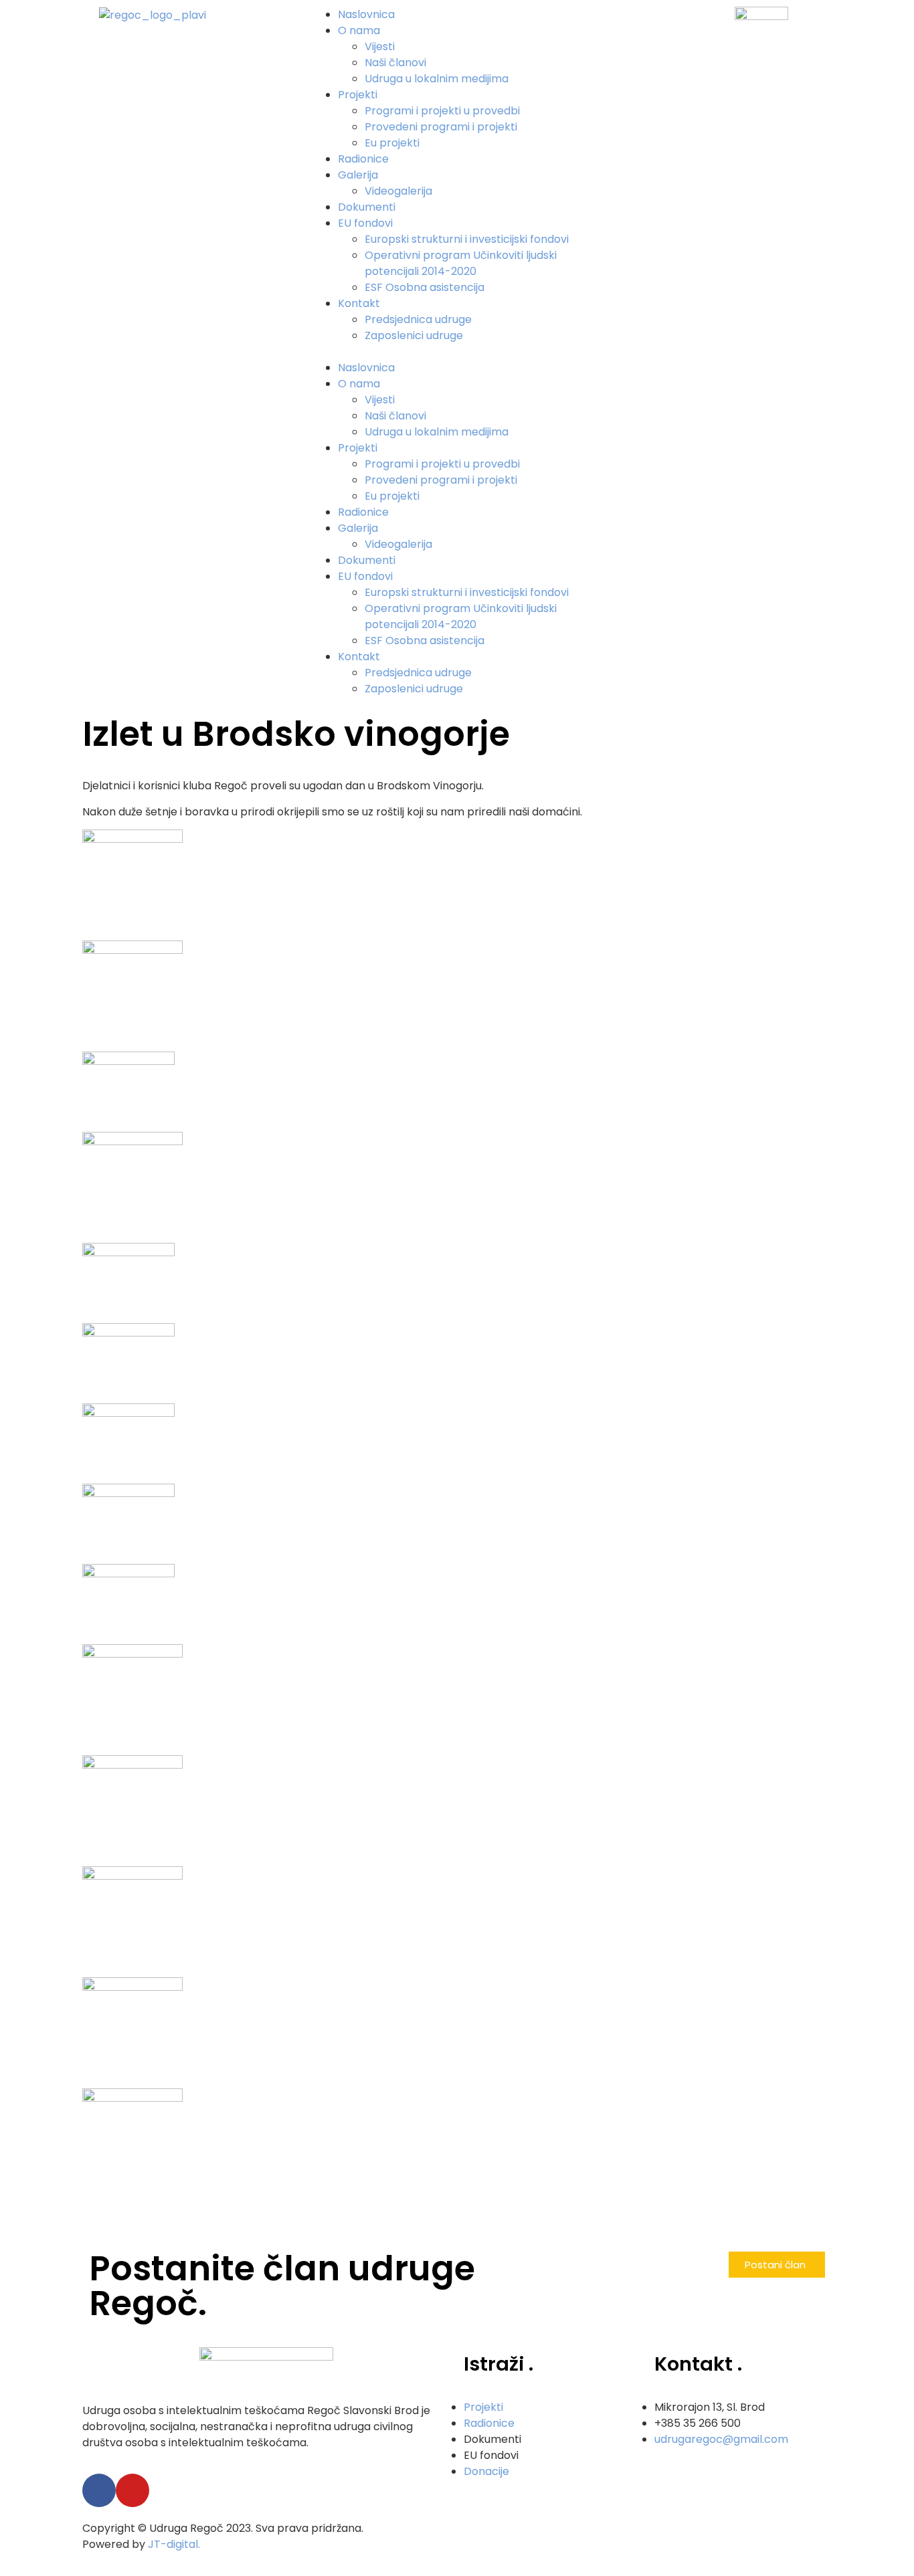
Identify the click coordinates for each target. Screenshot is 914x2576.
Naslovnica (366, 14)
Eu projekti (392, 143)
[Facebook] (99, 2490)
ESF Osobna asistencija (425, 287)
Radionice (363, 159)
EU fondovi (365, 223)
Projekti (358, 95)
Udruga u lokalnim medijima (437, 79)
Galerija (358, 175)
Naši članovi (395, 63)
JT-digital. (174, 2544)
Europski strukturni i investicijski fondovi (467, 239)
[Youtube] (132, 2490)
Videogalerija (398, 191)
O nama (359, 30)
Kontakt (359, 303)
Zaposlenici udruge (414, 335)
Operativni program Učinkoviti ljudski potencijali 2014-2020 (461, 263)
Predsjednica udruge (418, 319)
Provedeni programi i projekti (441, 127)
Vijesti (380, 46)
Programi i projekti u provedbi (442, 111)
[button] (457, 352)
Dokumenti (367, 207)
